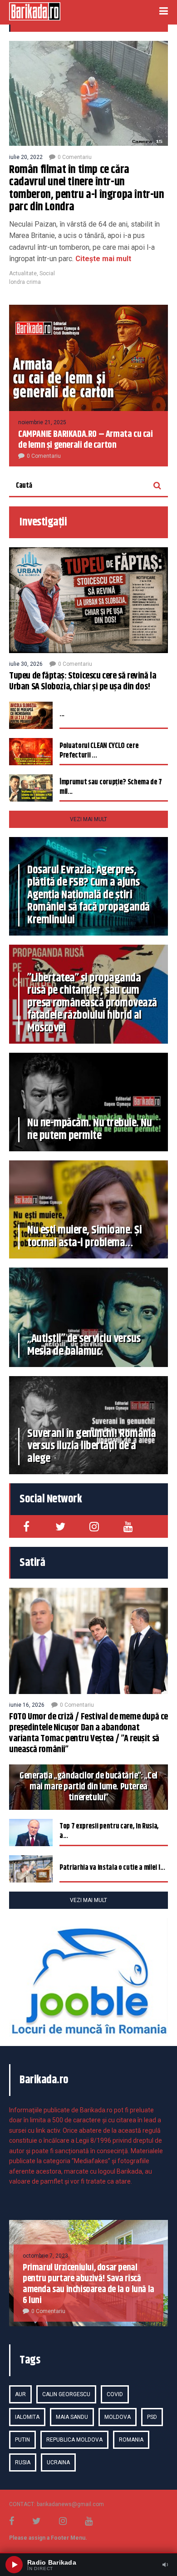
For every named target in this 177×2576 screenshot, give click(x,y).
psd (152, 2417)
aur (20, 2394)
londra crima (25, 282)
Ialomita (27, 2417)
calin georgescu (66, 2394)
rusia (23, 2462)
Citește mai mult (102, 259)
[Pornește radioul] (14, 2565)
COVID (115, 2394)
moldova (118, 2417)
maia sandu (72, 2417)
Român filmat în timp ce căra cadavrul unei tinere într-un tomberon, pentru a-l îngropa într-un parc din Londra (87, 189)
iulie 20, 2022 (26, 157)
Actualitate (23, 273)
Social (47, 273)
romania (131, 2440)
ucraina (58, 2462)
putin (22, 2440)
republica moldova (74, 2440)
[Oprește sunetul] (165, 2565)
